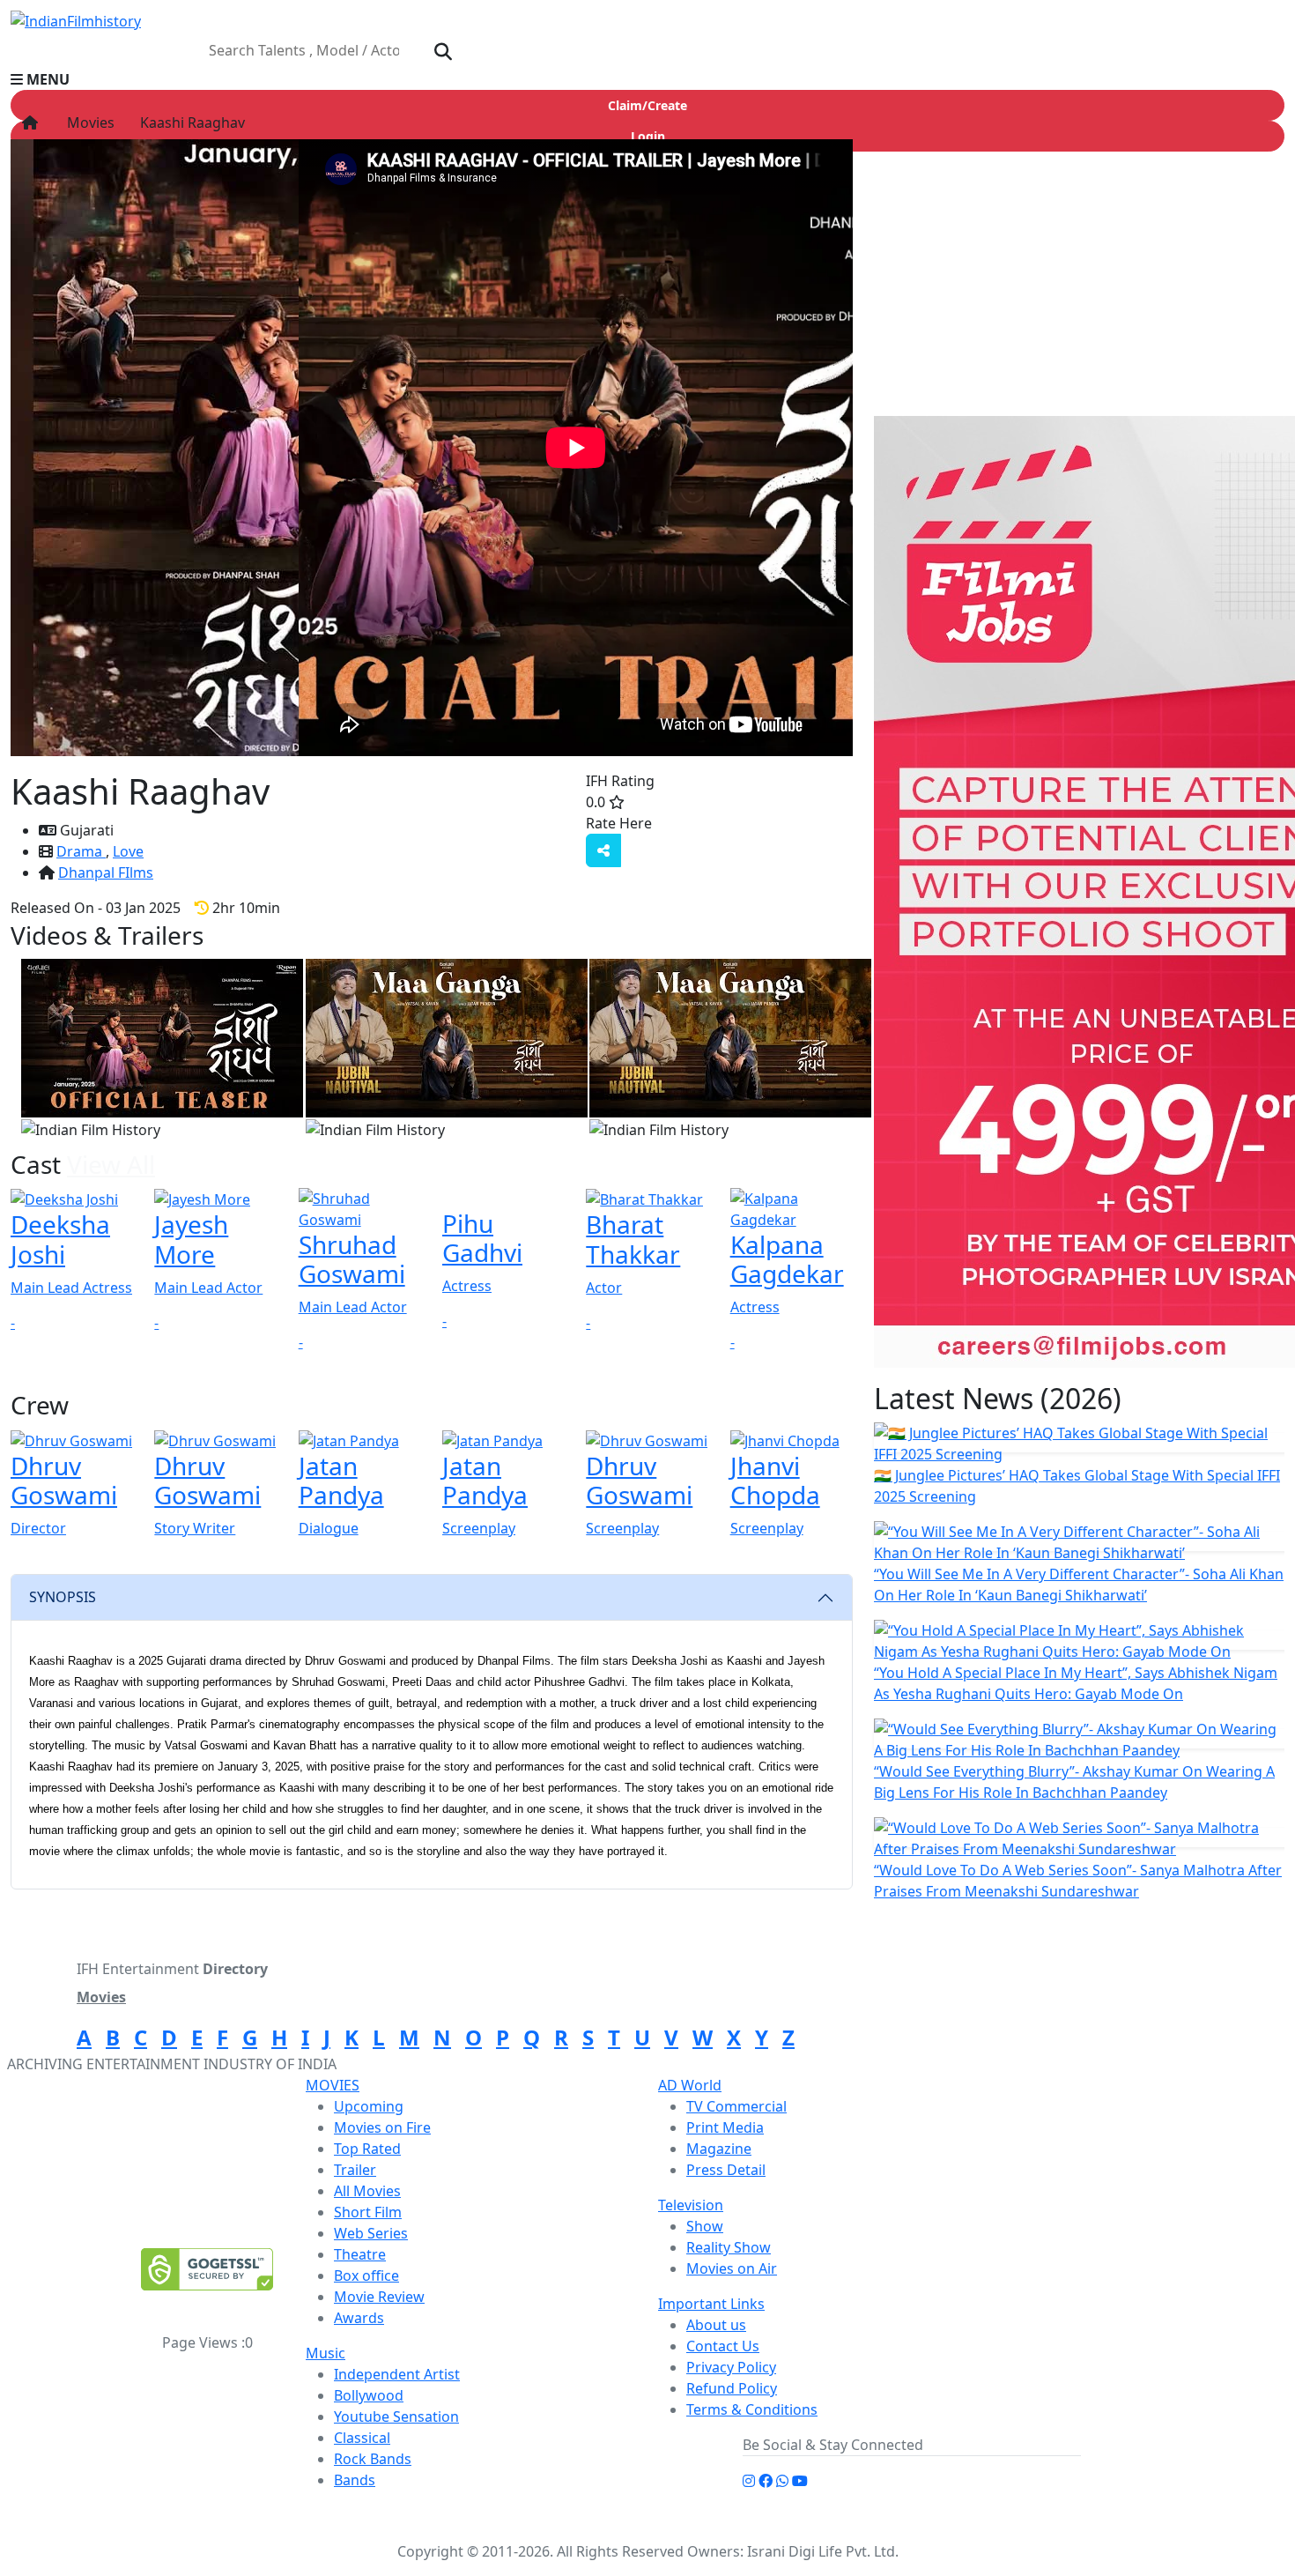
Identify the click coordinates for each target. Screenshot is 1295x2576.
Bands (355, 2480)
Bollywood (369, 2395)
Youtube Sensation (396, 2416)
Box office (366, 2275)
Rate (688, 823)
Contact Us (723, 2346)
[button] (647, 79)
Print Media (725, 2127)
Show (705, 2226)
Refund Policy (732, 2388)
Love (128, 851)
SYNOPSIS (63, 1597)
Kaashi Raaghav (191, 122)
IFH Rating (620, 781)
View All (111, 1164)
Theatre (360, 2254)
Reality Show (729, 2247)
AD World (690, 2085)
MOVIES (333, 2085)
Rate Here (619, 823)
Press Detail (726, 2170)
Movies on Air (732, 2268)
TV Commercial (736, 2106)
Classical (362, 2438)
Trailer (355, 2170)
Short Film (368, 2212)
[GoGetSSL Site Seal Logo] (207, 2269)
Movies (87, 122)
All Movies (367, 2191)
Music (326, 2353)
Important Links (711, 2304)
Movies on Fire (382, 2127)
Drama (81, 851)
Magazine (719, 2149)
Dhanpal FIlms (106, 872)
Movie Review (379, 2297)
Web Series (371, 2233)
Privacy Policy (731, 2367)
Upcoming (369, 2106)
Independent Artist (397, 2374)
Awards (359, 2318)
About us (716, 2325)
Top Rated (367, 2149)
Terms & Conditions (752, 2409)
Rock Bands (373, 2459)
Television (691, 2205)
